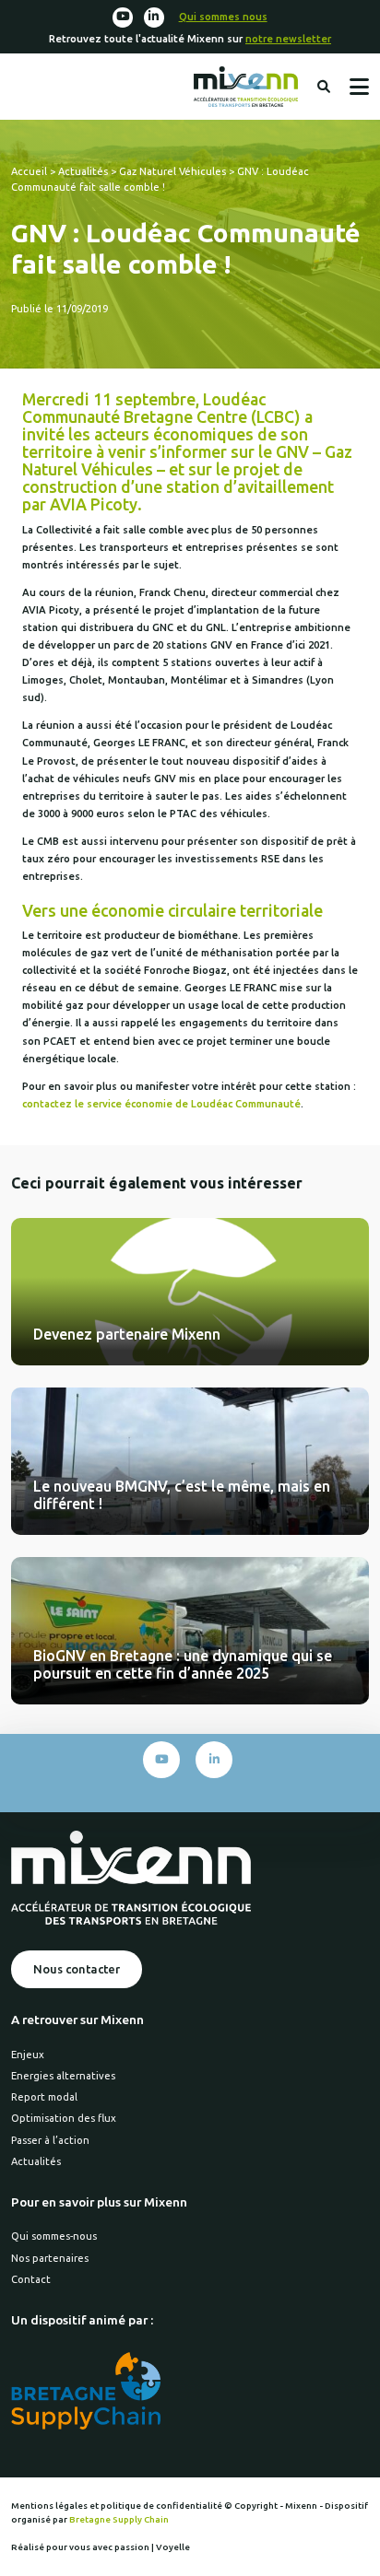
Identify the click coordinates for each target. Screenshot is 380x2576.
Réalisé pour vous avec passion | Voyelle (101, 2547)
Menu (359, 87)
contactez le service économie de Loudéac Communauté (161, 1104)
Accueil (29, 171)
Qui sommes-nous (54, 2236)
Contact (31, 2279)
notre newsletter (288, 39)
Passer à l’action (50, 2140)
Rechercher (324, 87)
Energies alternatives (63, 2076)
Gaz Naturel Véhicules (172, 171)
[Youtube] (123, 18)
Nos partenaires (50, 2258)
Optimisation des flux (64, 2118)
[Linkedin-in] (154, 18)
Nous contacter (77, 1969)
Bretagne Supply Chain (119, 2519)
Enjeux (28, 2055)
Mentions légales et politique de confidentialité (118, 2506)
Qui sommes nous (223, 17)
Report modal (44, 2097)
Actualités (83, 171)
